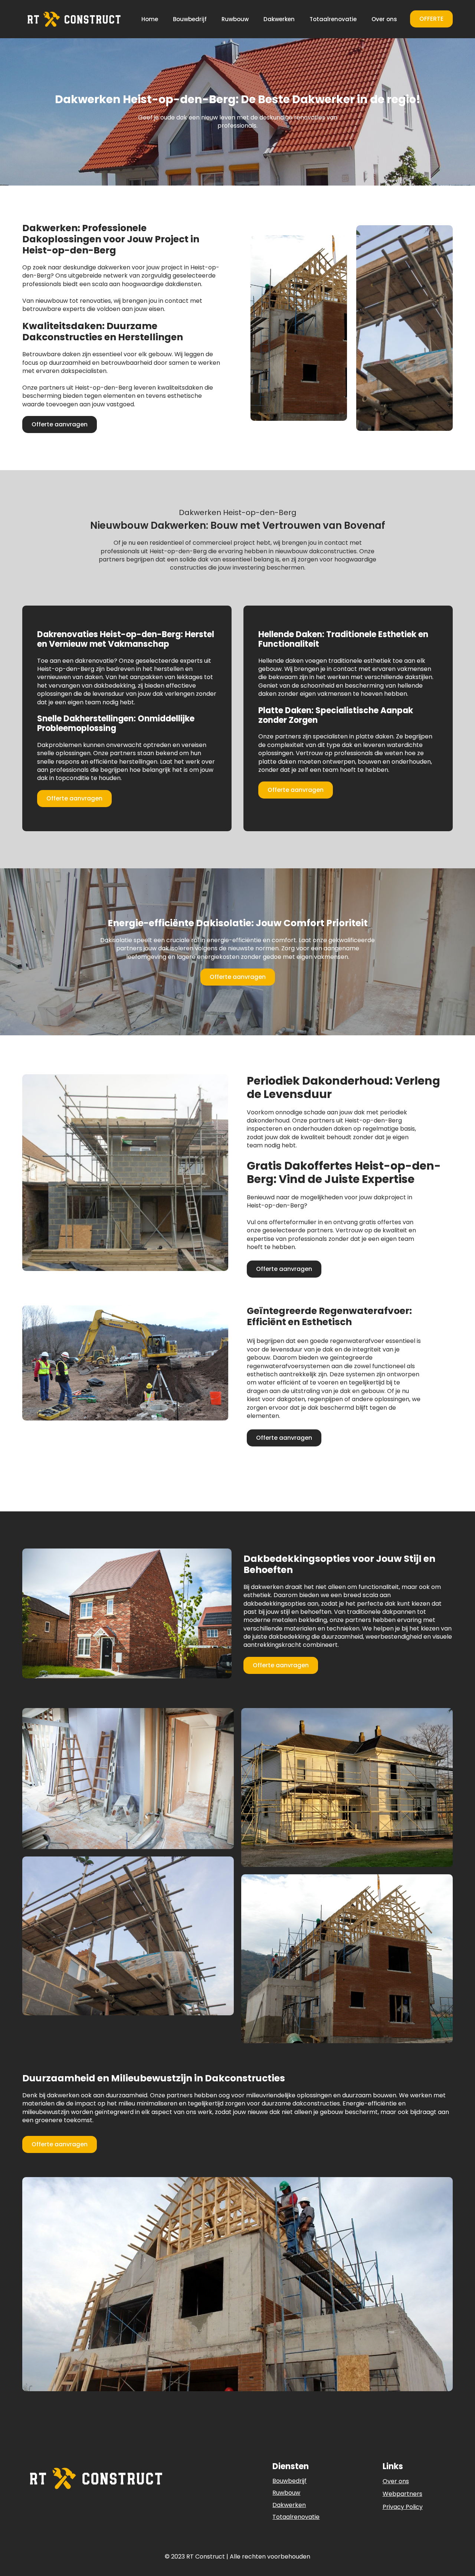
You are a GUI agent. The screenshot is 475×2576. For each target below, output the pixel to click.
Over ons (384, 19)
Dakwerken (279, 19)
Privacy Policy (403, 2507)
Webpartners (402, 2494)
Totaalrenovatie (333, 19)
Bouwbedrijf (190, 19)
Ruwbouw (235, 19)
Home (150, 19)
